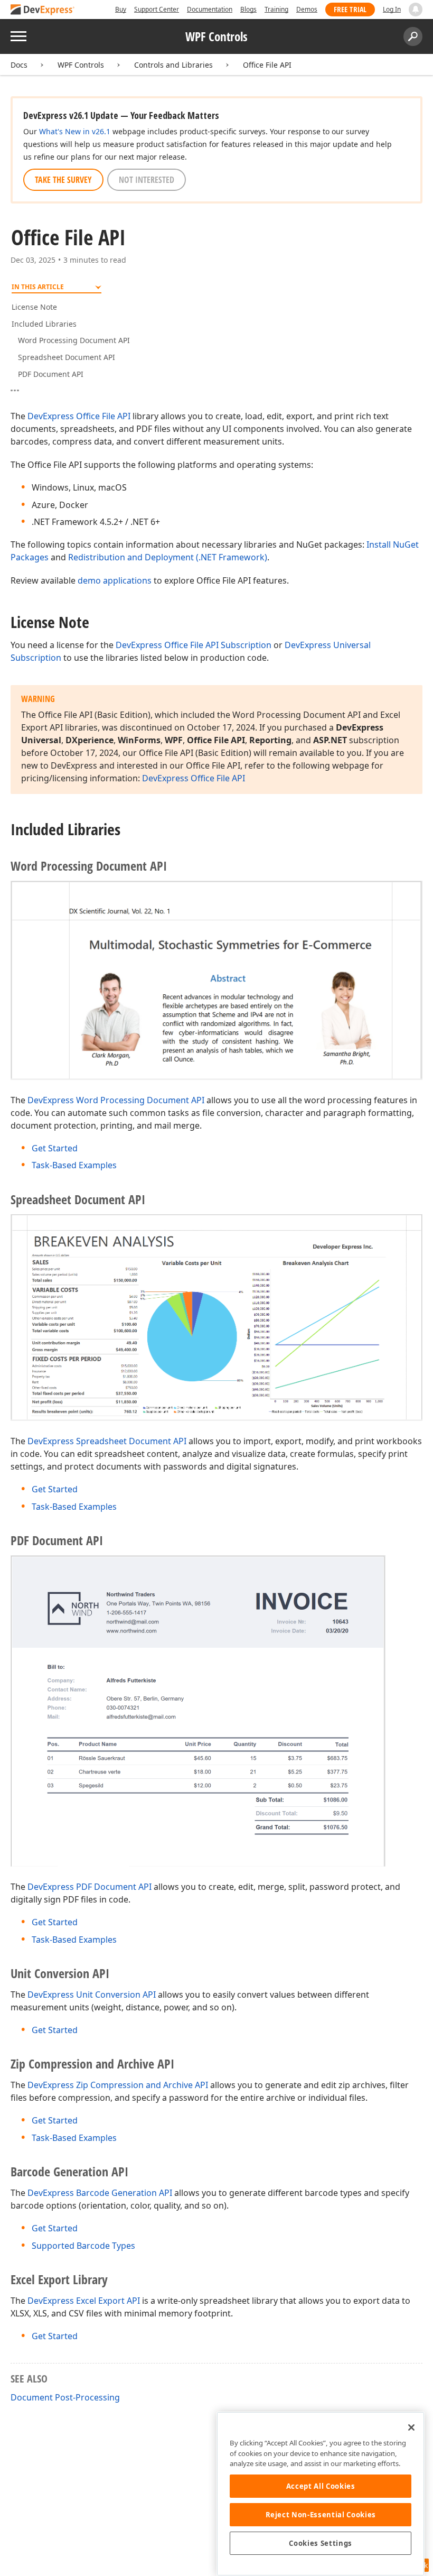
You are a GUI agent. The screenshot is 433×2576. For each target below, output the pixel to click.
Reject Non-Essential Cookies (321, 2515)
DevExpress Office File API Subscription (194, 645)
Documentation (210, 9)
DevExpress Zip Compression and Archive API (118, 2085)
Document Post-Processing (65, 2397)
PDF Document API (51, 374)
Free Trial (350, 9)
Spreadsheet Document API (67, 357)
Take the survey (63, 180)
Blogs (248, 9)
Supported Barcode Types (83, 2246)
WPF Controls (81, 65)
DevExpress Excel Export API (84, 2301)
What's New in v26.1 (75, 131)
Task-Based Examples (74, 1165)
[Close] (411, 2427)
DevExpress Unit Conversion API (92, 1995)
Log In (392, 9)
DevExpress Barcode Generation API (100, 2193)
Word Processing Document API (74, 340)
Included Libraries (44, 324)
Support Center (157, 9)
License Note (34, 307)
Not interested (147, 180)
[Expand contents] (19, 391)
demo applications (115, 580)
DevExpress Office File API (79, 416)
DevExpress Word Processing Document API (116, 1100)
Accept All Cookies (321, 2486)
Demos (307, 9)
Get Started (55, 1148)
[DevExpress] (43, 10)
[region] (321, 2494)
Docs (19, 65)
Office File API (267, 65)
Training (276, 9)
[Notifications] (416, 10)
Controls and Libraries (173, 65)
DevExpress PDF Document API (90, 1887)
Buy (121, 9)
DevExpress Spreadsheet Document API (107, 1441)
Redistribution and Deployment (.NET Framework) (168, 557)
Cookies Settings (321, 2543)
